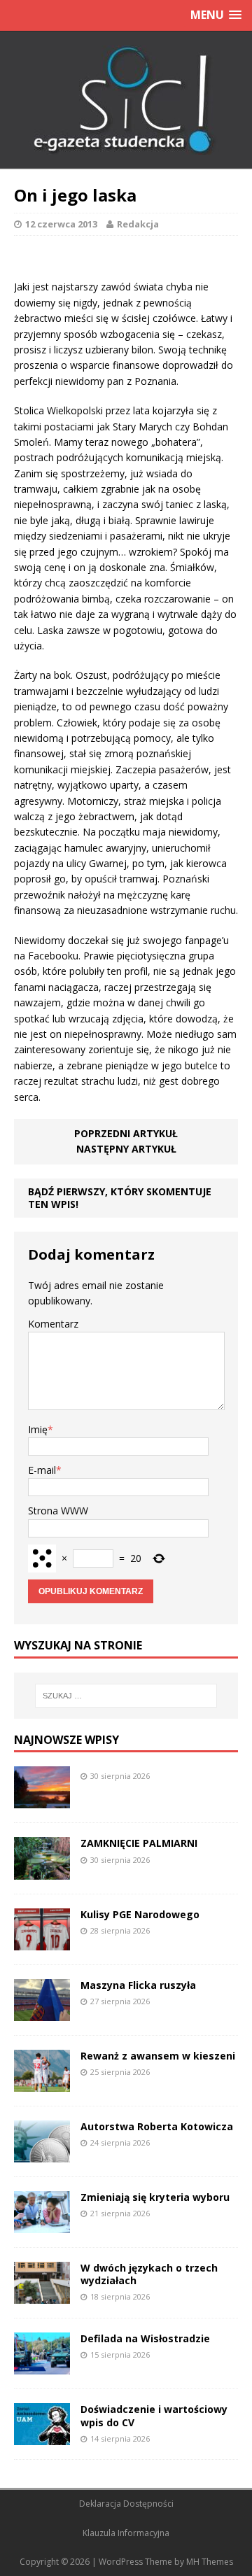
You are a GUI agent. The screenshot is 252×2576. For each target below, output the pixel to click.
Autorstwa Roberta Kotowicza (157, 2126)
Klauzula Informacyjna (126, 2533)
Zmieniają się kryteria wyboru (155, 2197)
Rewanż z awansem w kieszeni (158, 2056)
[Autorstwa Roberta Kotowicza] (42, 2154)
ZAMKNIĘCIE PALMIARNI (139, 1843)
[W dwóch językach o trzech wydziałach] (42, 2296)
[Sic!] (126, 100)
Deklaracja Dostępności (126, 2504)
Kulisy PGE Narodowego (140, 1914)
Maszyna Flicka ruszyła (138, 1985)
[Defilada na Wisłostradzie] (42, 2366)
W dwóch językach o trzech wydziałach (149, 2274)
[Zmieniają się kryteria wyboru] (42, 2225)
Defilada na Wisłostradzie (145, 2338)
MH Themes (210, 2562)
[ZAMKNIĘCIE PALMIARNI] (42, 1871)
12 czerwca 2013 (61, 224)
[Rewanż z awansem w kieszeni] (42, 2083)
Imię (38, 1429)
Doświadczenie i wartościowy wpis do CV (154, 2415)
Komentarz (53, 1324)
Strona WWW (58, 1511)
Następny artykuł (126, 1149)
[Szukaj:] (126, 1696)
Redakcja (138, 224)
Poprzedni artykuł (126, 1133)
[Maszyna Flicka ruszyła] (42, 2012)
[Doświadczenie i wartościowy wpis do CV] (42, 2437)
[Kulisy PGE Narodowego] (42, 1942)
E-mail (42, 1470)
